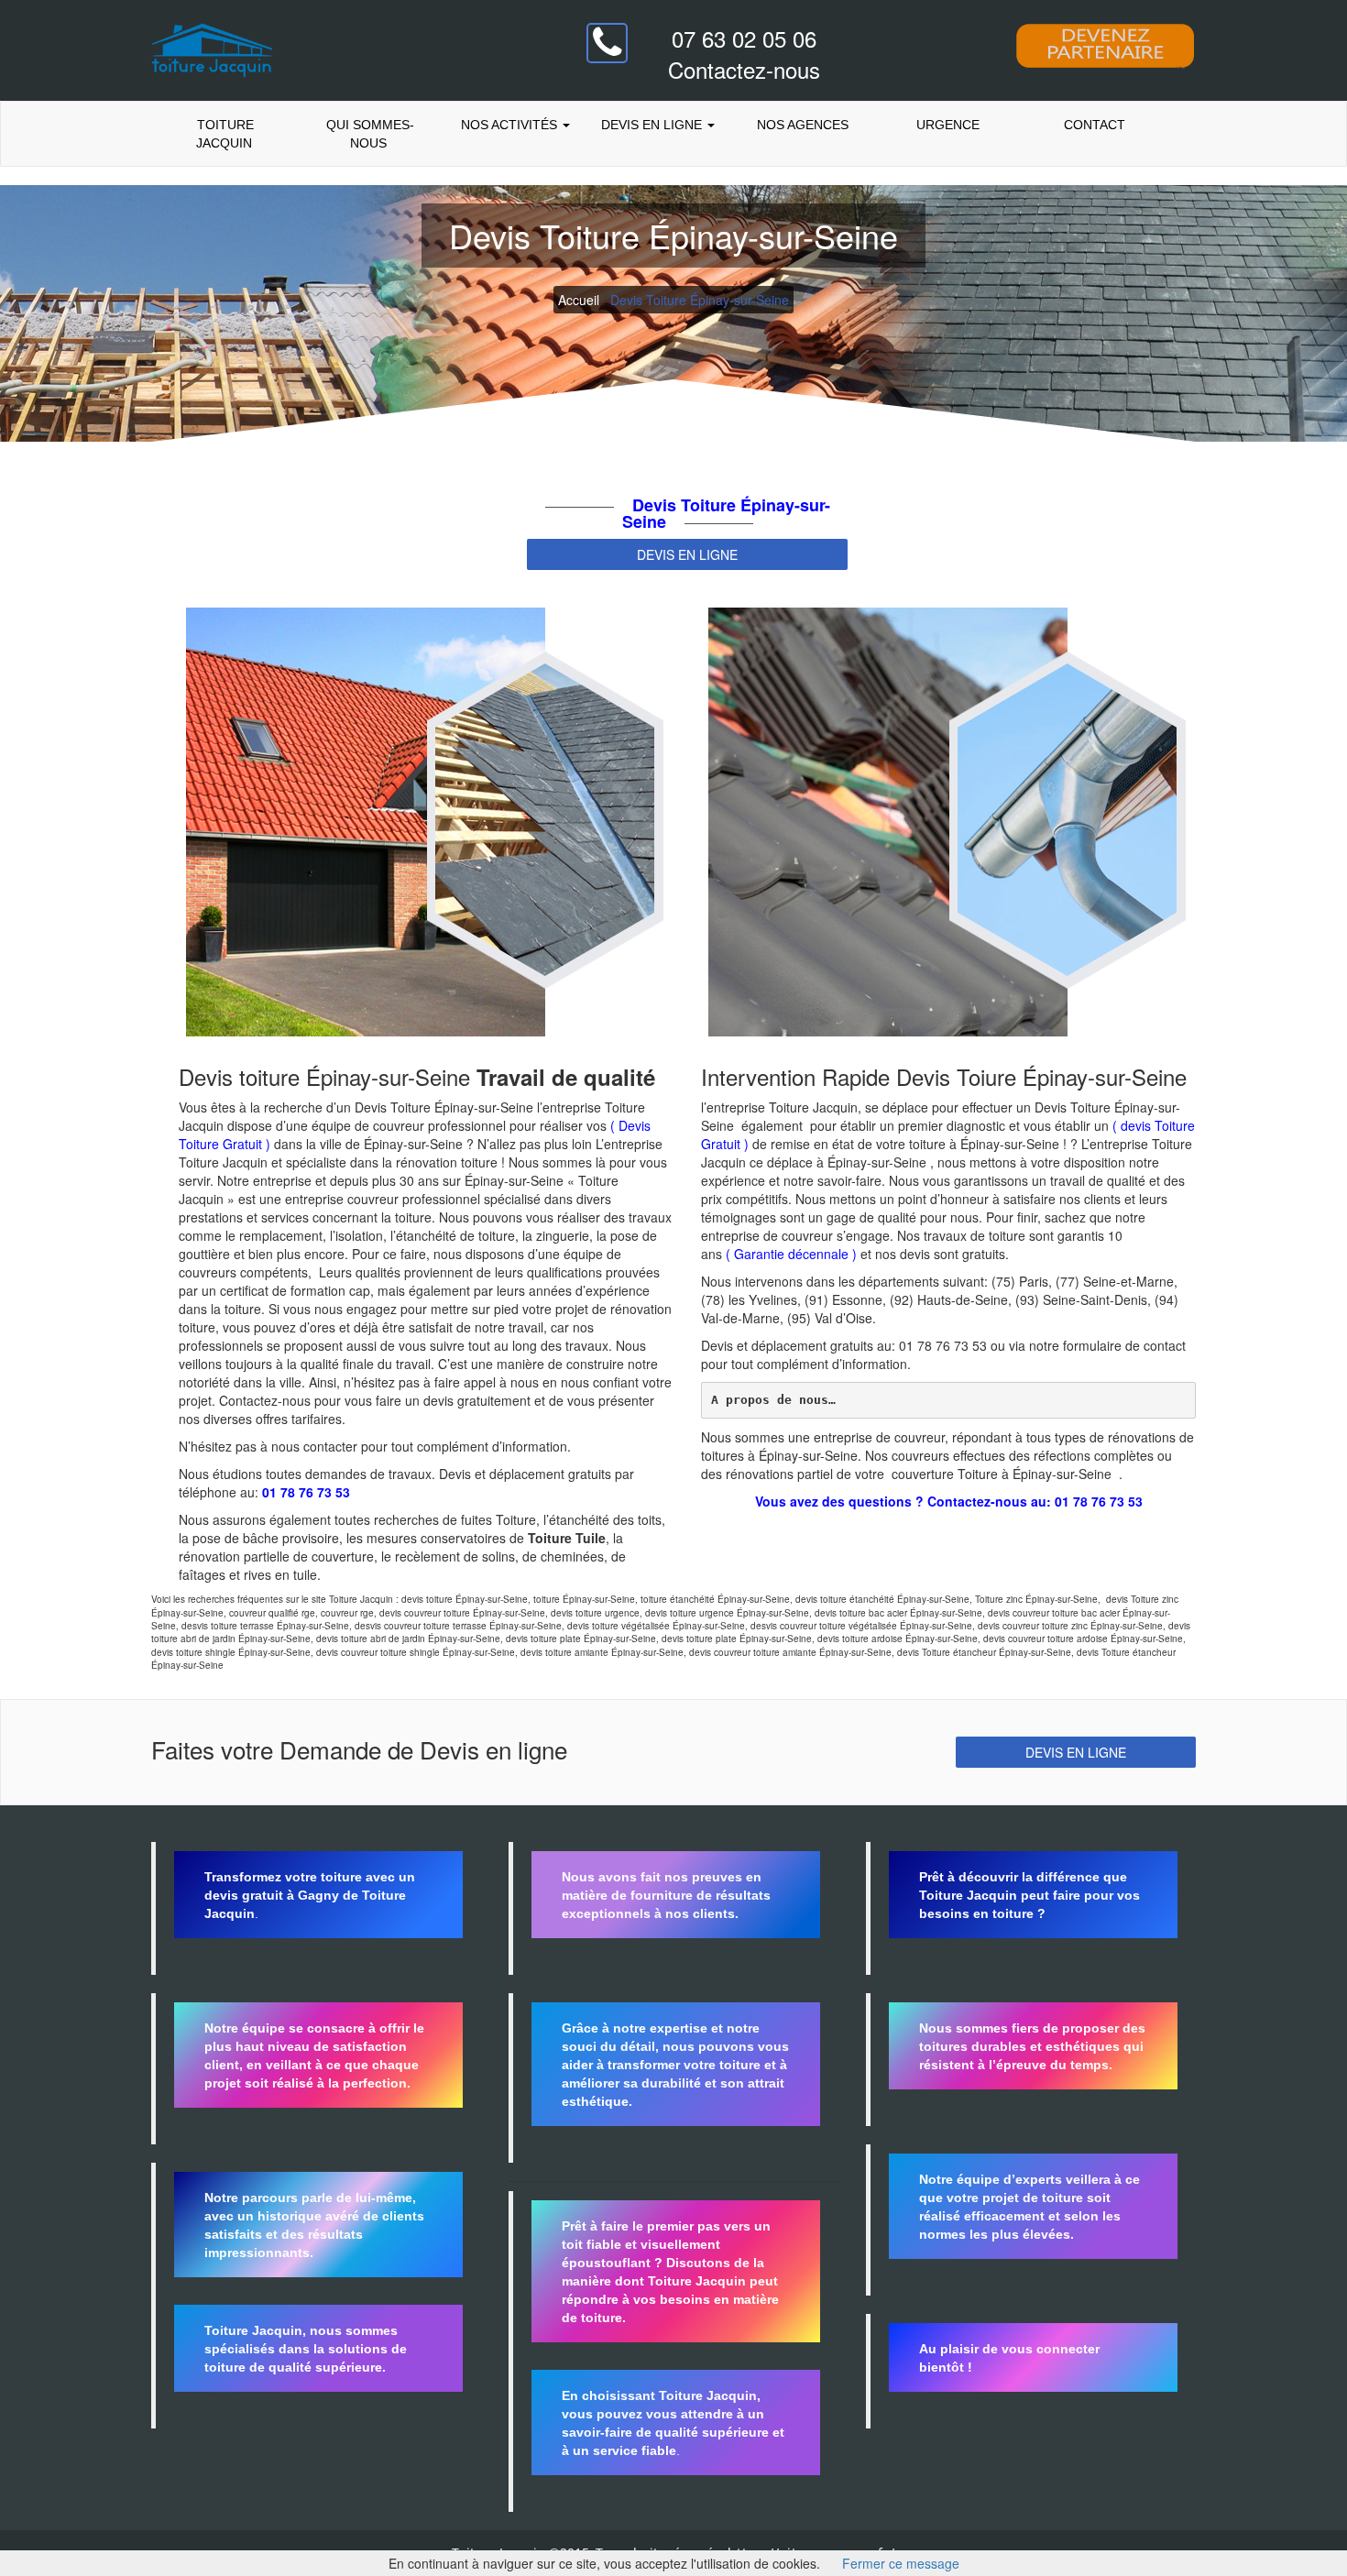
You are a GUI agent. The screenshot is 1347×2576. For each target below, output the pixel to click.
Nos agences (803, 125)
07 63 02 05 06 (744, 38)
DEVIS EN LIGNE (687, 554)
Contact (1093, 125)
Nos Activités (509, 125)
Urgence (948, 125)
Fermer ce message (901, 2563)
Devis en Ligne (653, 125)
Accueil (579, 300)
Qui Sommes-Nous (368, 134)
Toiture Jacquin (224, 134)
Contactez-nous (744, 69)
